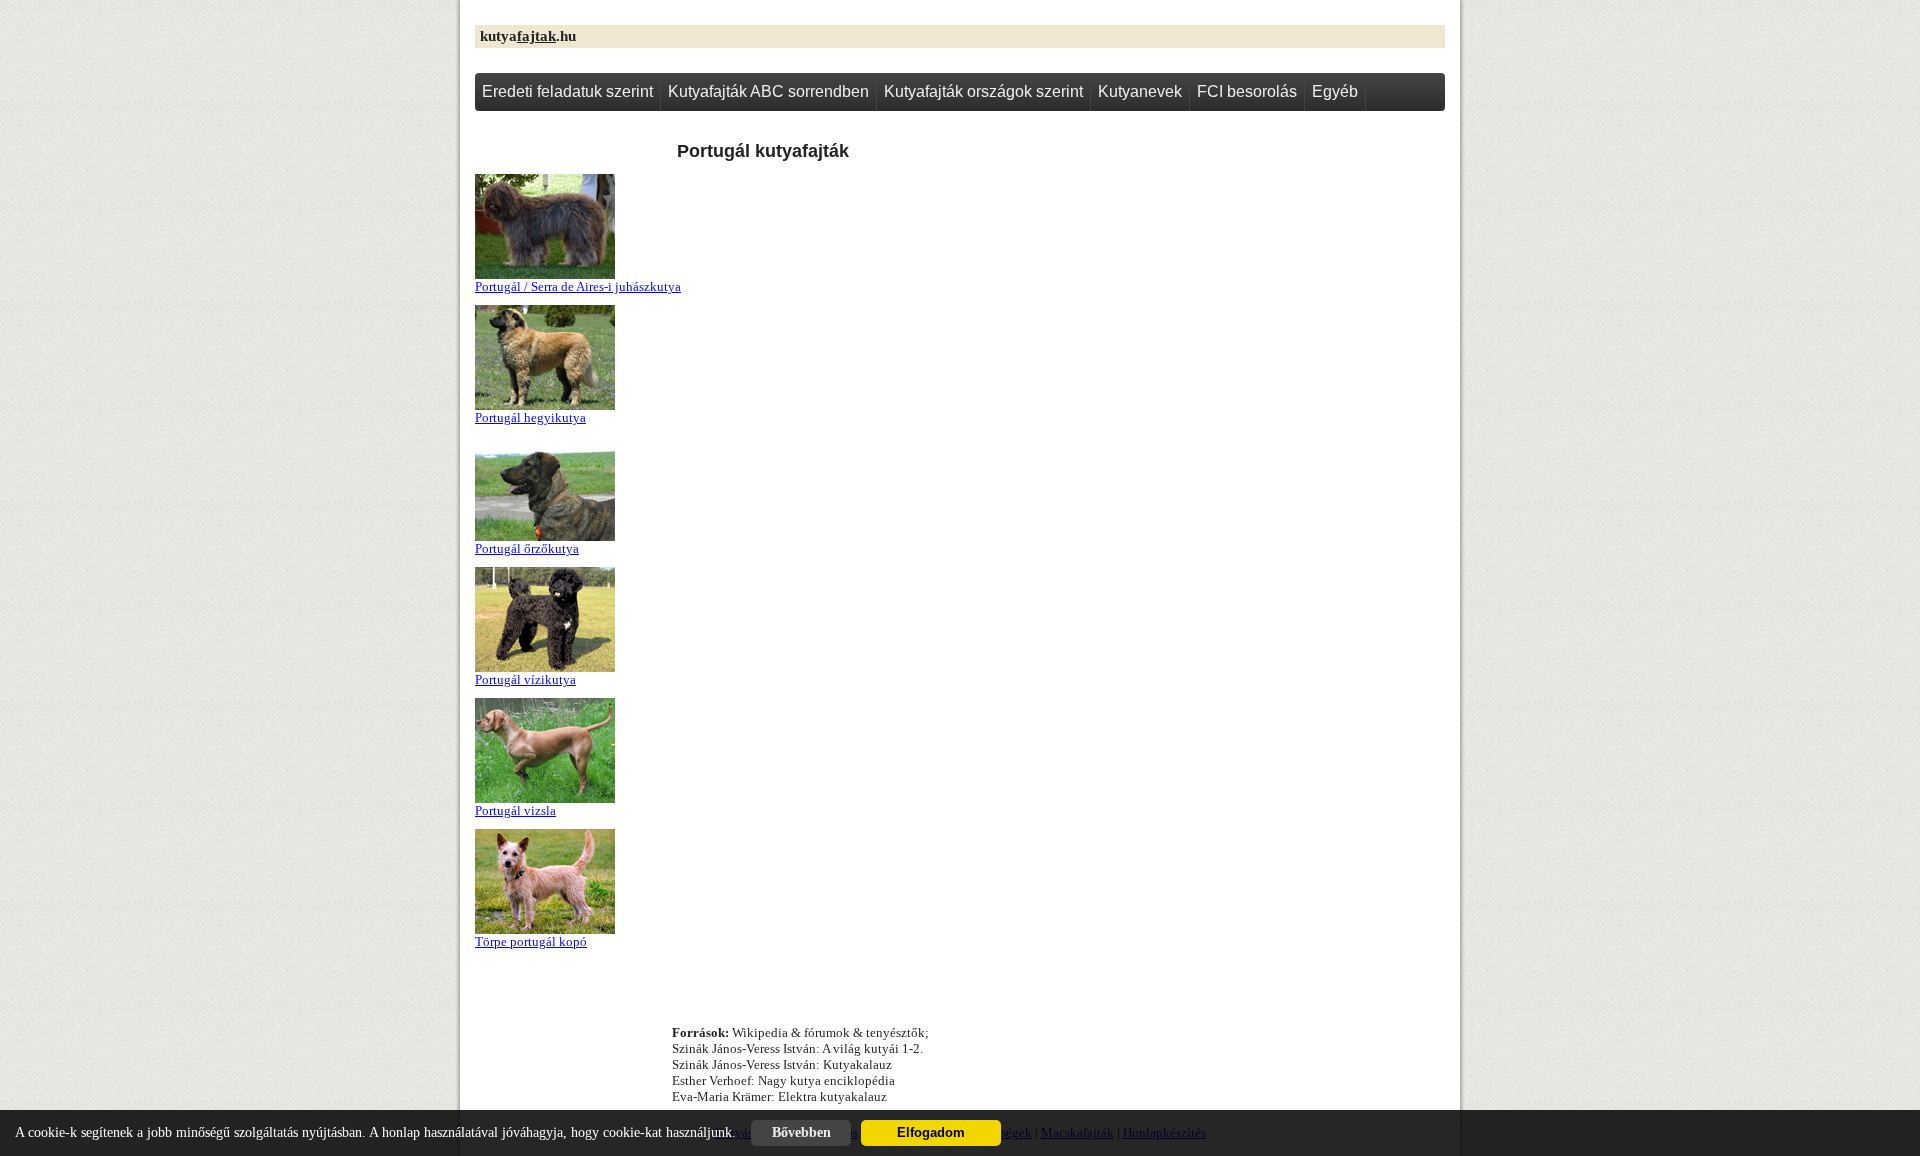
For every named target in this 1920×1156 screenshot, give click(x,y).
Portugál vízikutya (525, 679)
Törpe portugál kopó (531, 941)
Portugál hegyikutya (530, 417)
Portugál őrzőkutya (527, 548)
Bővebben (801, 1132)
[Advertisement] (1255, 281)
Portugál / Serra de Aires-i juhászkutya (578, 286)
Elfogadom (931, 1133)
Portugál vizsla (515, 810)
